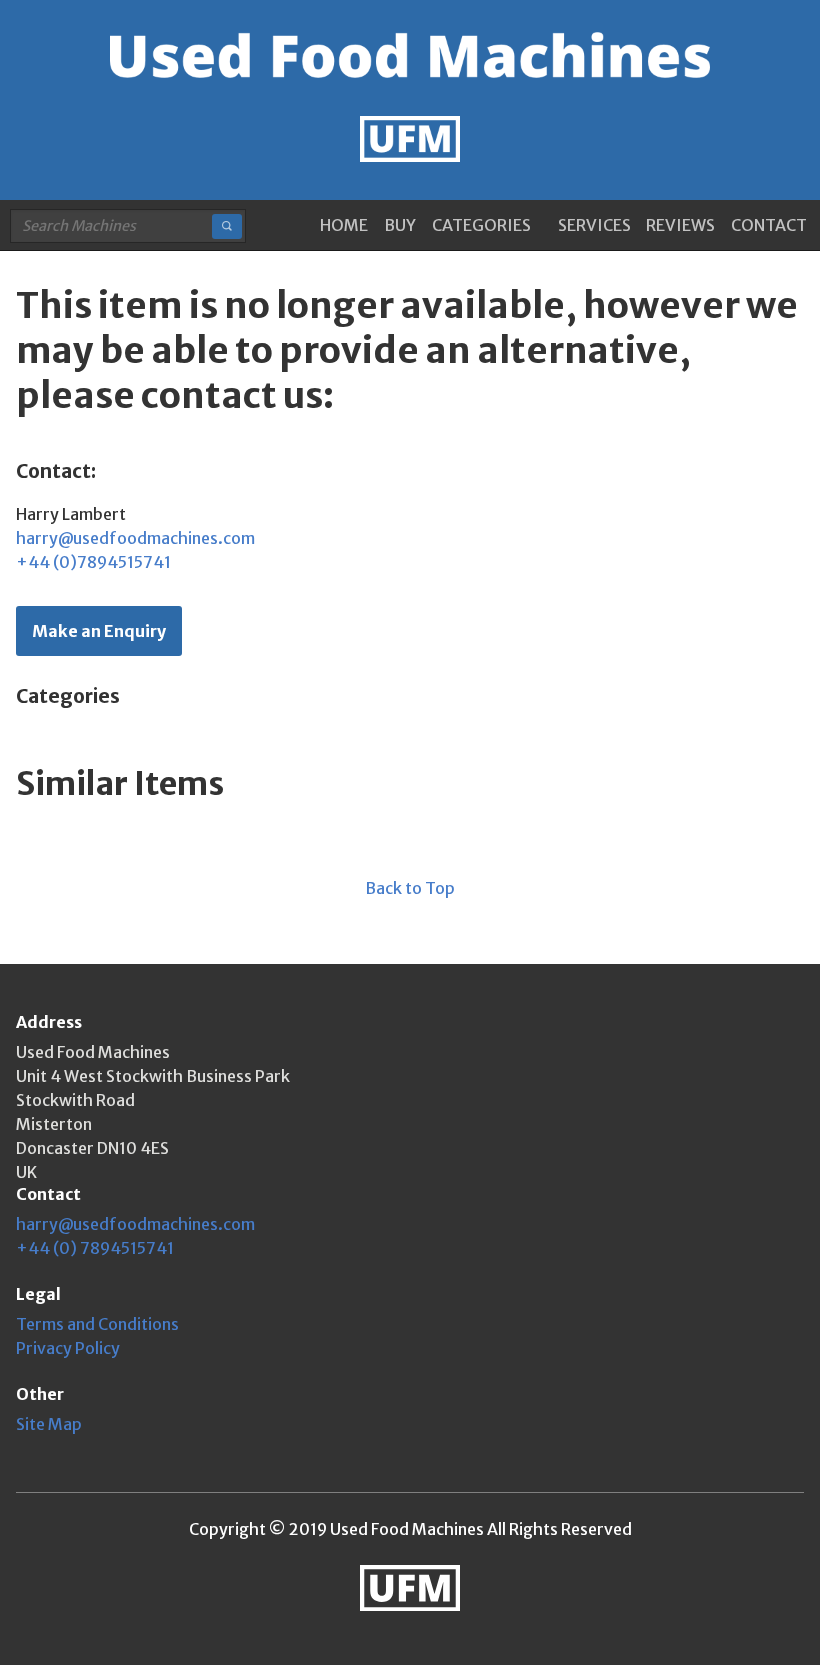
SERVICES (594, 225)
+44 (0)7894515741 (93, 562)
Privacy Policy (68, 1348)
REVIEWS (680, 225)
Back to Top (410, 888)
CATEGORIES (481, 225)
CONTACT (769, 225)
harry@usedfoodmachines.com (135, 538)
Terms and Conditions (97, 1324)
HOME (344, 225)
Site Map (49, 1424)
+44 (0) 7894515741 (95, 1248)
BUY (400, 225)
